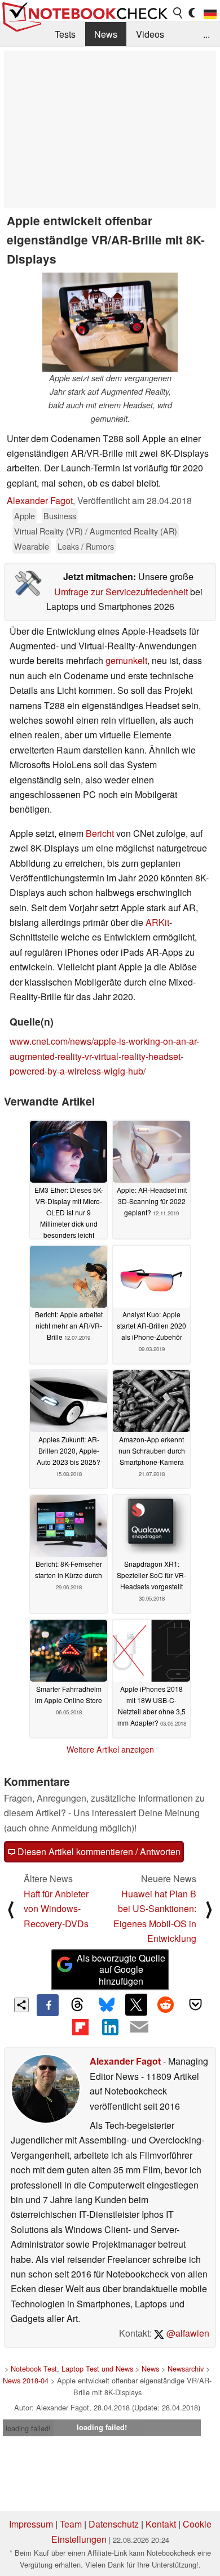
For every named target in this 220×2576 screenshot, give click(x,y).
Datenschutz (114, 2524)
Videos (150, 34)
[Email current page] (139, 2027)
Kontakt (161, 2524)
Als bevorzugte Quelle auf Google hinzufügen (121, 1970)
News (106, 34)
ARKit (157, 922)
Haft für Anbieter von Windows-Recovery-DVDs (56, 1909)
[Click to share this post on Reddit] (166, 2004)
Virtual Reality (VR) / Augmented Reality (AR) (96, 531)
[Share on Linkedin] (110, 2027)
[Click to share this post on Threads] (77, 2005)
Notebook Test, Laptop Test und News (72, 2368)
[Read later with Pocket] (195, 2004)
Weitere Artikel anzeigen (110, 1749)
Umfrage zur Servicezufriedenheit (121, 592)
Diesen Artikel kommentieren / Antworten (98, 1851)
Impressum (31, 2524)
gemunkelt (126, 660)
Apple (25, 516)
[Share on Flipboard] (80, 2027)
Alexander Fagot (40, 500)
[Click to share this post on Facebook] (47, 2005)
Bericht (100, 833)
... (206, 34)
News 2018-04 (26, 2380)
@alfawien (187, 2333)
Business (60, 516)
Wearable (32, 546)
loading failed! (28, 2428)
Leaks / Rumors (86, 546)
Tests (65, 34)
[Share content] (22, 2005)
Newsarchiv (186, 2368)
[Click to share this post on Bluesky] (107, 2005)
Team (71, 2524)
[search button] (178, 13)
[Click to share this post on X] (136, 2004)
